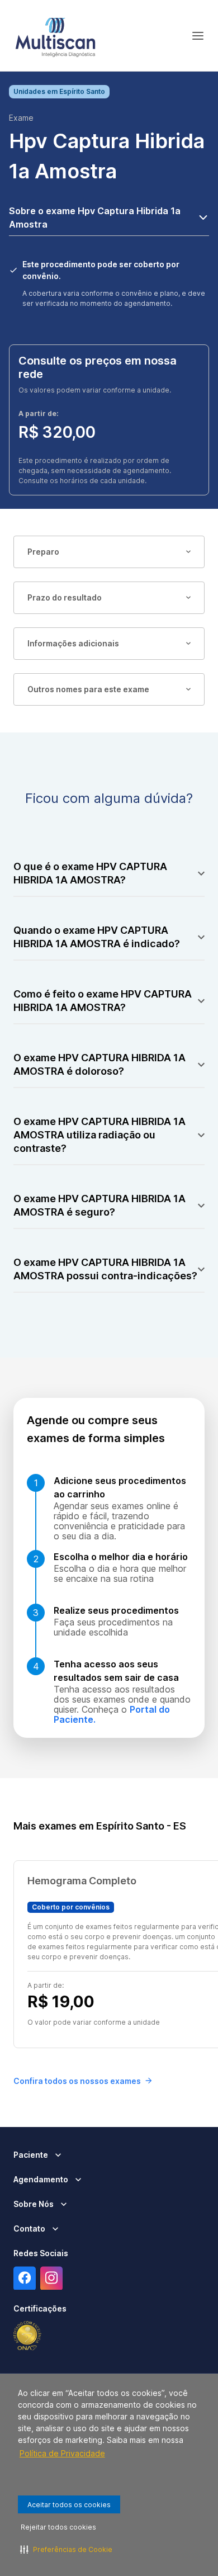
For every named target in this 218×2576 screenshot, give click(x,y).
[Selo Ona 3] (27, 2336)
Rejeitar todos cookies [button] (58, 2527)
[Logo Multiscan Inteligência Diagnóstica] (55, 36)
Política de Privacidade (62, 2453)
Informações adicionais (73, 643)
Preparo (43, 552)
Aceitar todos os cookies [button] (69, 2505)
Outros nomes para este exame (88, 689)
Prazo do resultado (65, 597)
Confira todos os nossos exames (77, 2081)
